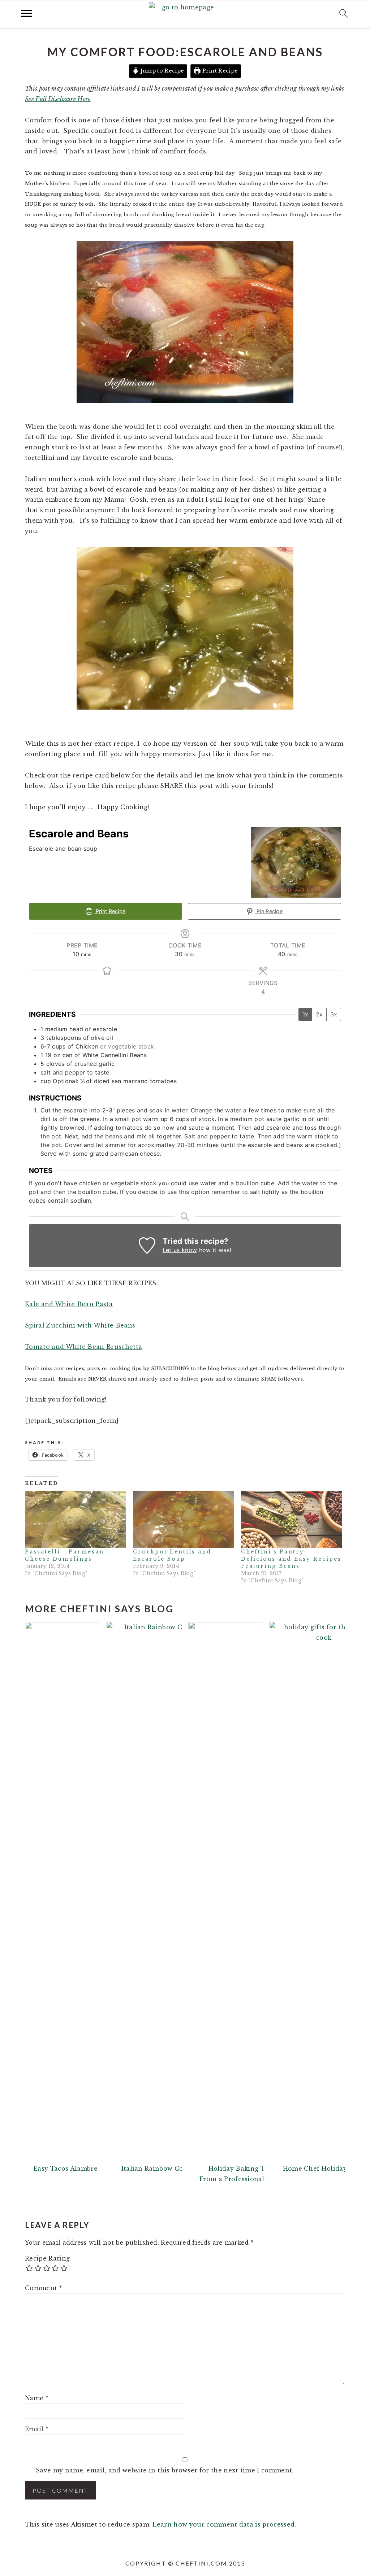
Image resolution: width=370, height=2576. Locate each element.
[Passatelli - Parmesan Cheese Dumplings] (75, 1519)
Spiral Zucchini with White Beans (80, 1325)
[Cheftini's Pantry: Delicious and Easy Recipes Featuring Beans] (291, 1519)
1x (305, 1014)
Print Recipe (219, 71)
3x (334, 1014)
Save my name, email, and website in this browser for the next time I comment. (165, 2470)
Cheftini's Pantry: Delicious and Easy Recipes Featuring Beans (291, 1559)
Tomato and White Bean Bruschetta (83, 1347)
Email (37, 2429)
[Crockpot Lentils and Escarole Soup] (183, 1519)
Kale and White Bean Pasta (69, 1304)
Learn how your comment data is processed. (224, 2524)
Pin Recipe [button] (269, 911)
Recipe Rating (47, 2258)
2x (319, 1014)
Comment (44, 2288)
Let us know (180, 1250)
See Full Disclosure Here (58, 99)
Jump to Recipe (161, 71)
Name (37, 2398)
